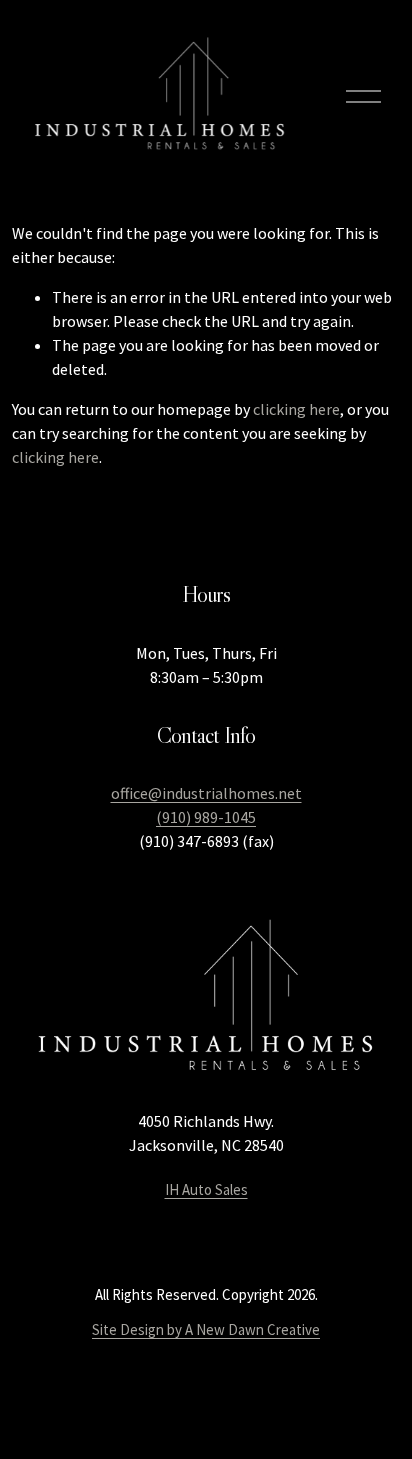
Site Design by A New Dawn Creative (206, 1329)
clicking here (296, 409)
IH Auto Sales (206, 1189)
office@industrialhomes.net (206, 793)
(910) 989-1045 (206, 817)
